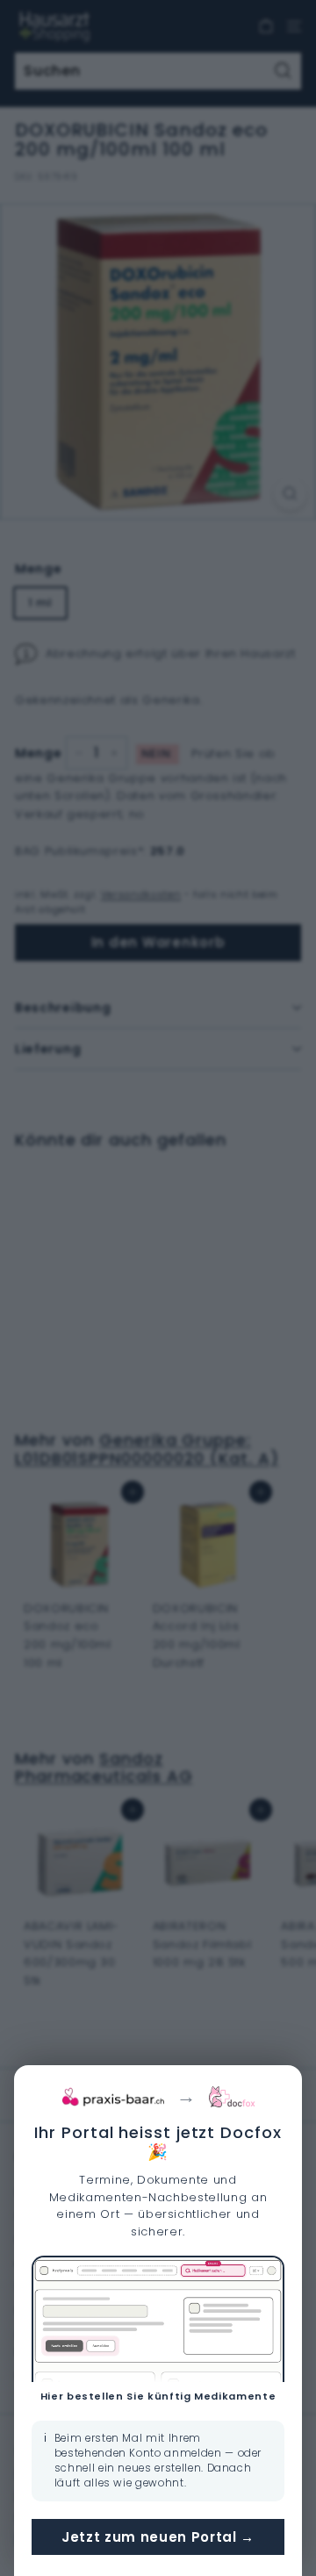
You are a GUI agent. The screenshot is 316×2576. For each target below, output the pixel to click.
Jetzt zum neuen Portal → (158, 2537)
